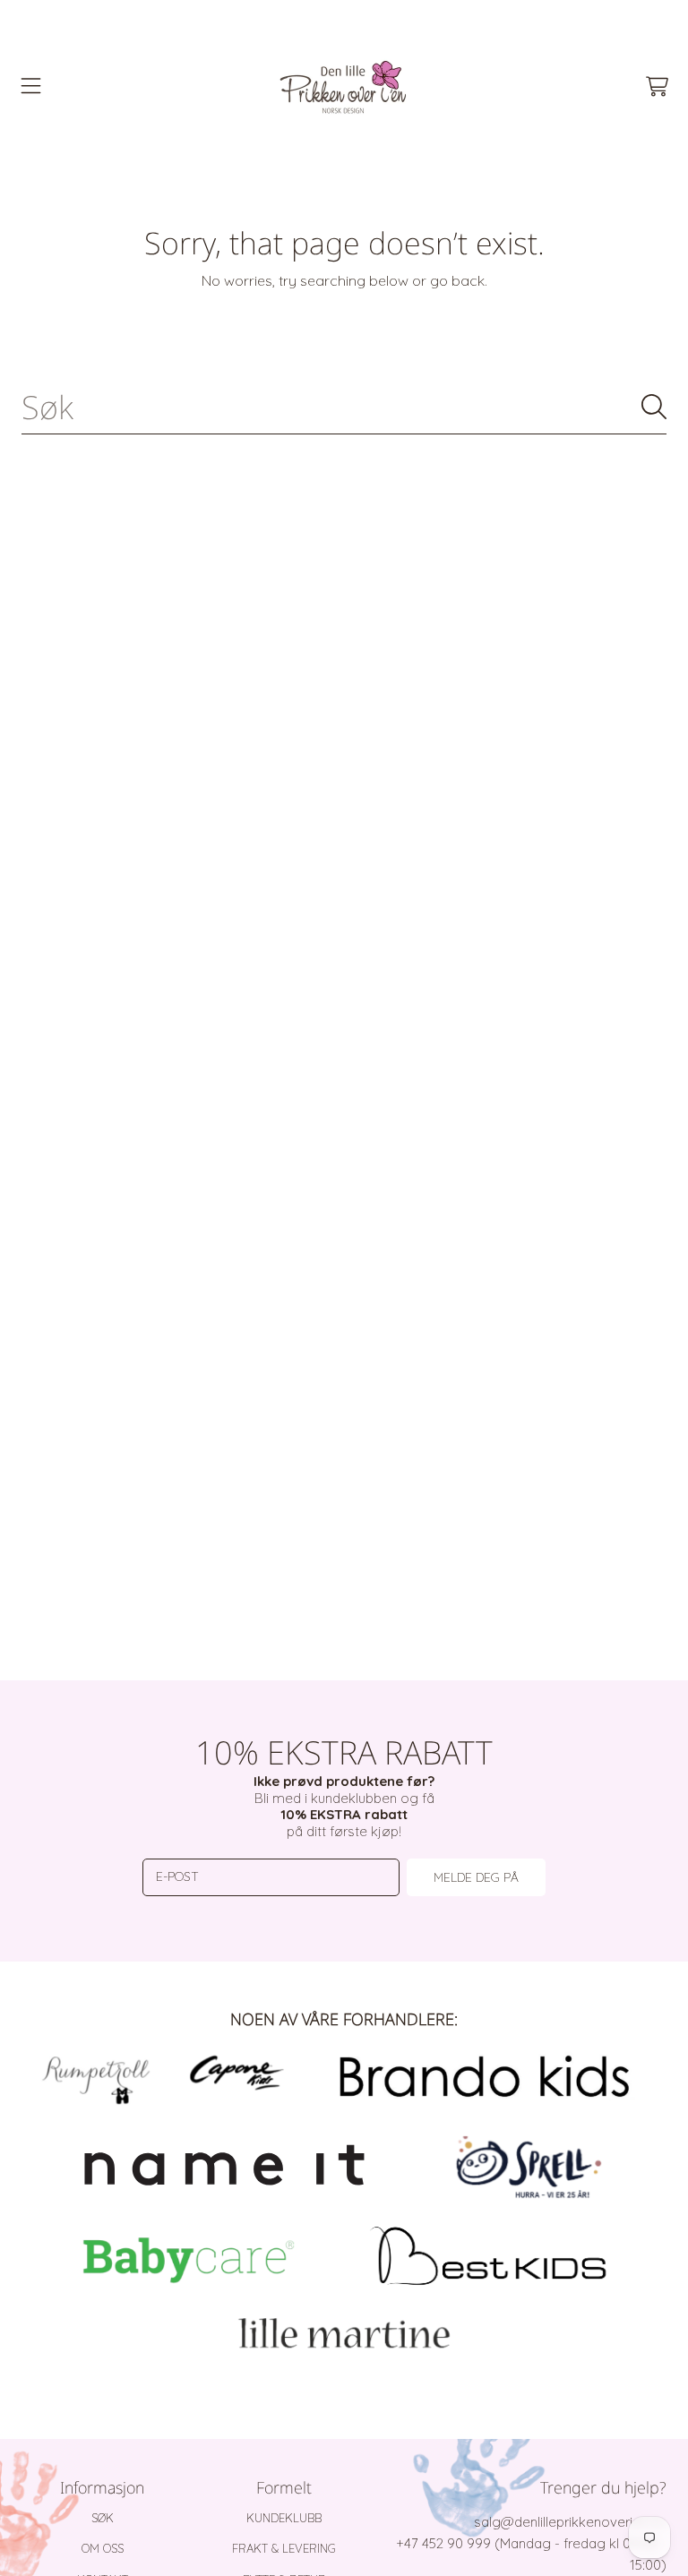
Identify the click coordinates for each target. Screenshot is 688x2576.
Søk (103, 2518)
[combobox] (344, 407)
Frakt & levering (284, 2548)
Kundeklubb (284, 2518)
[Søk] (654, 407)
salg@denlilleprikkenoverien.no (570, 2522)
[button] (31, 87)
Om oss (103, 2548)
